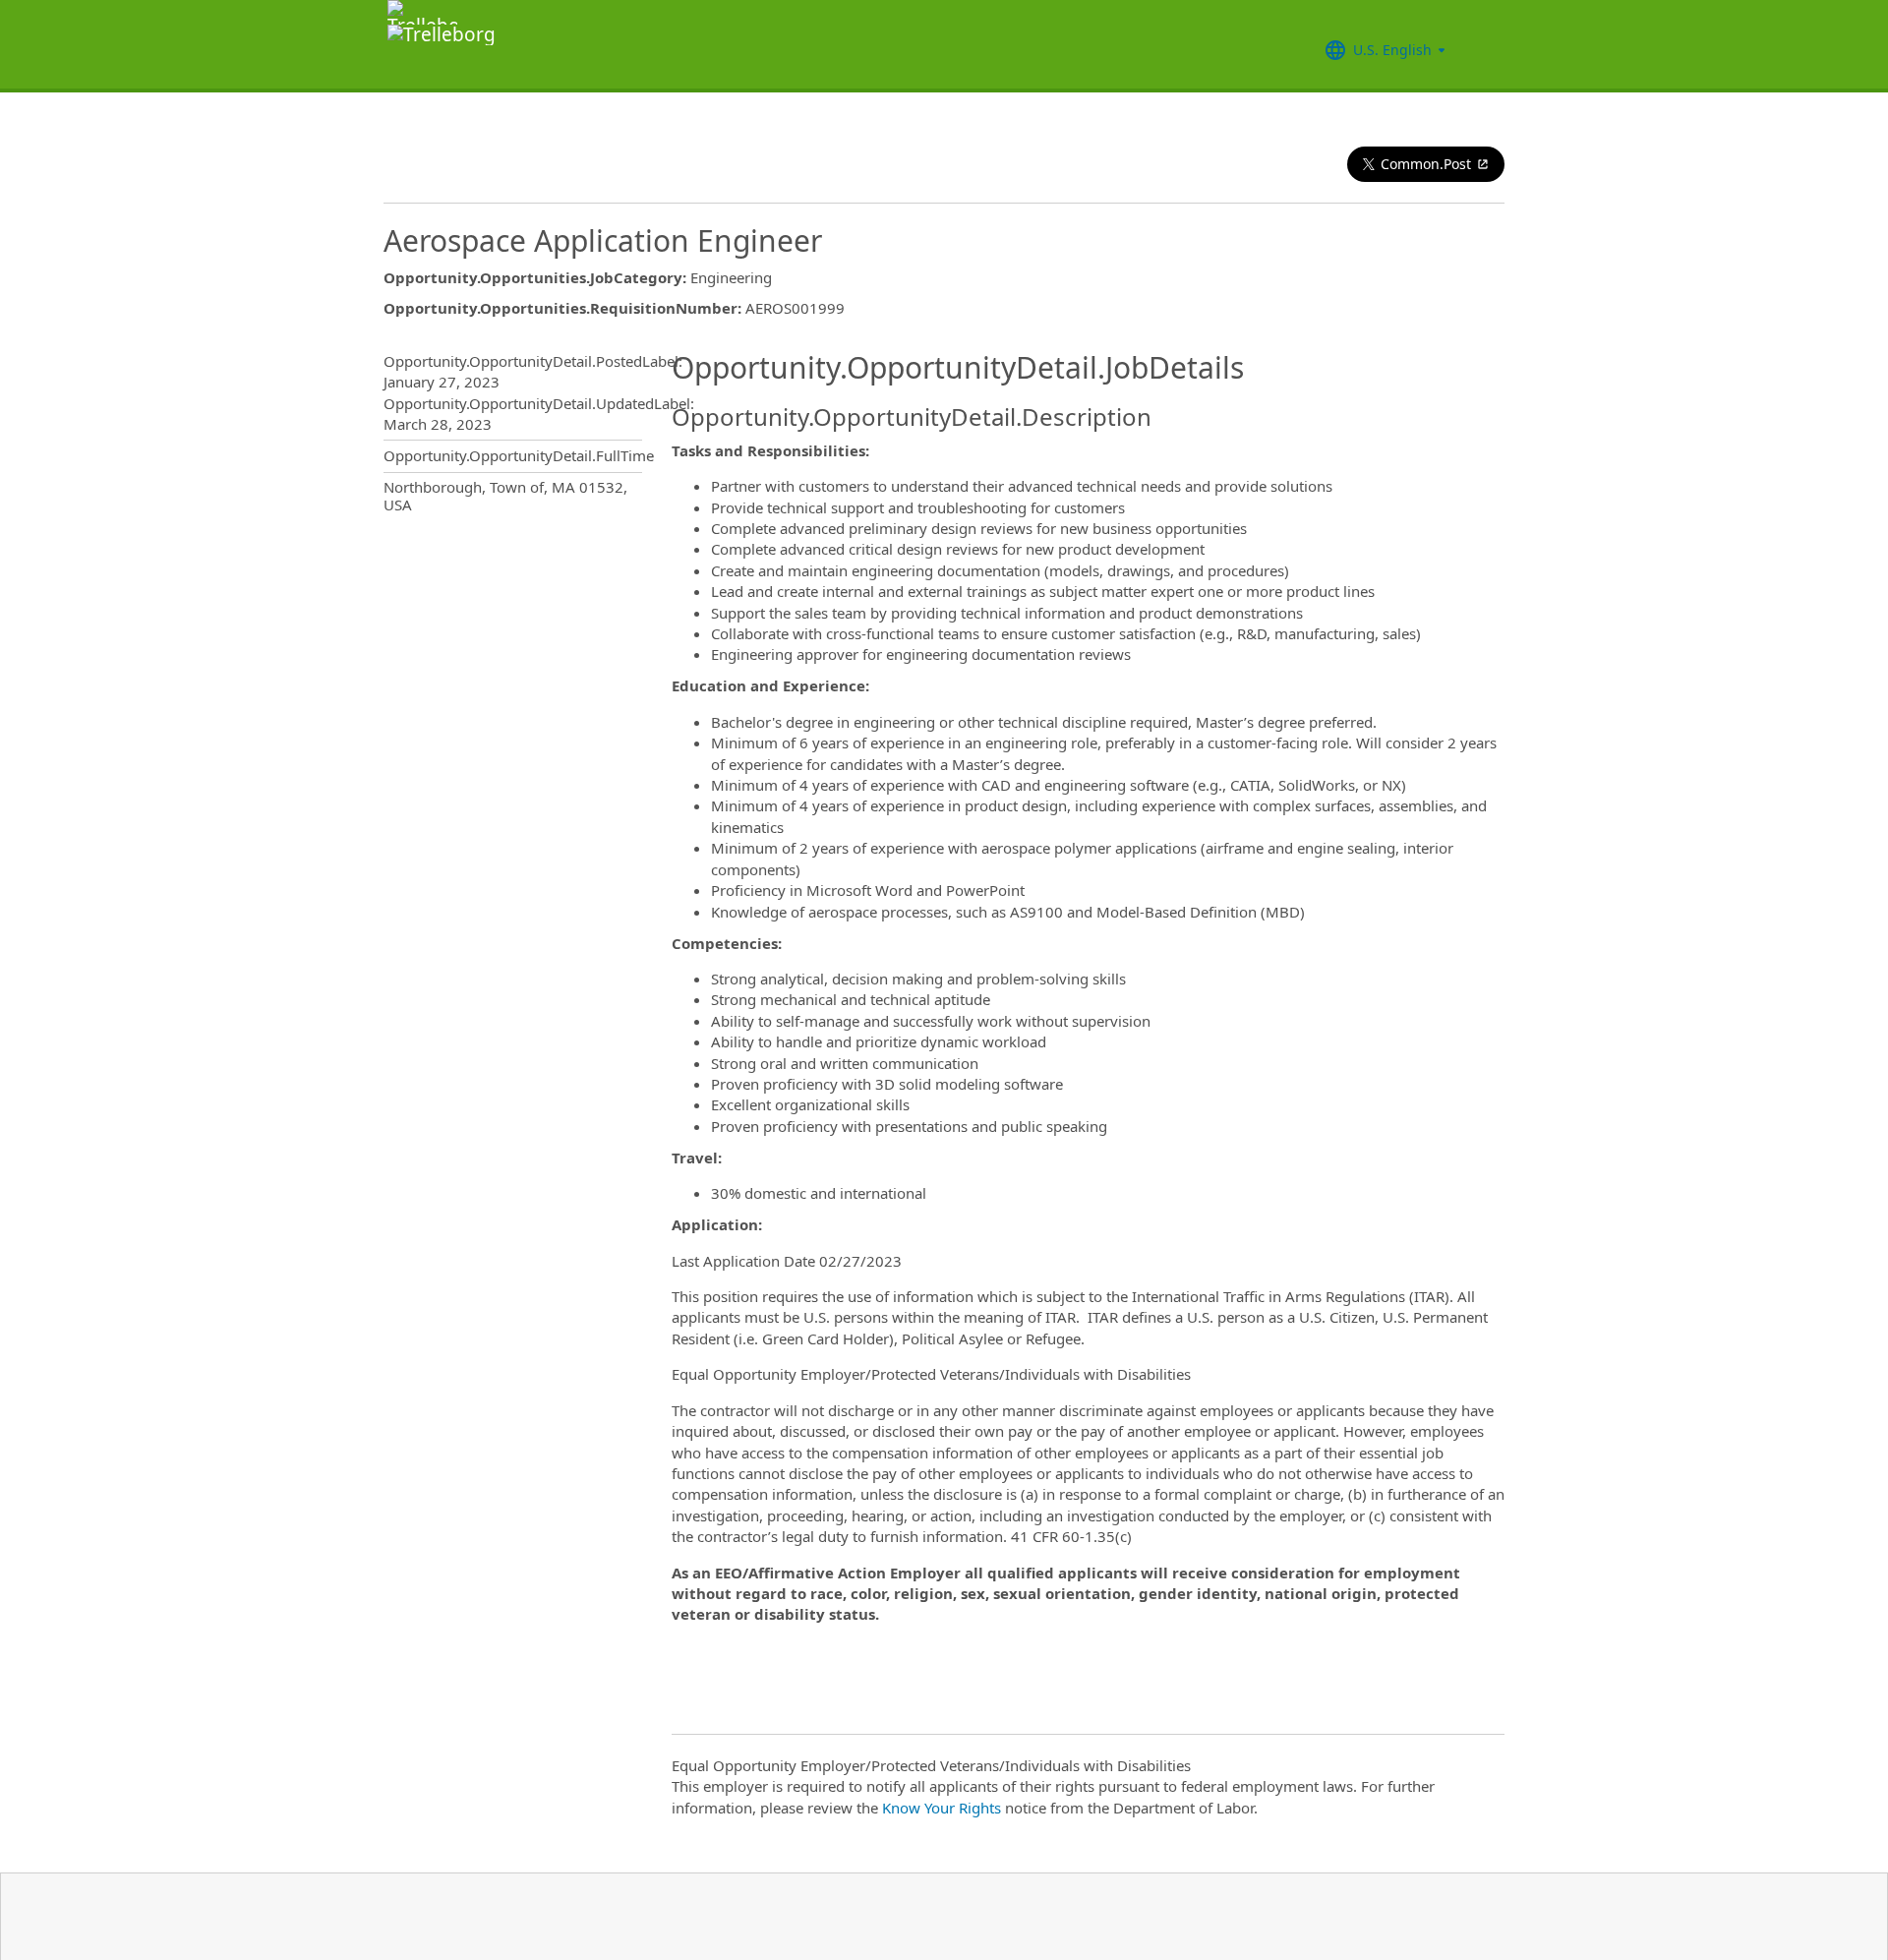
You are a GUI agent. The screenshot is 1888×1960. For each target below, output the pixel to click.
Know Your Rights (942, 1808)
